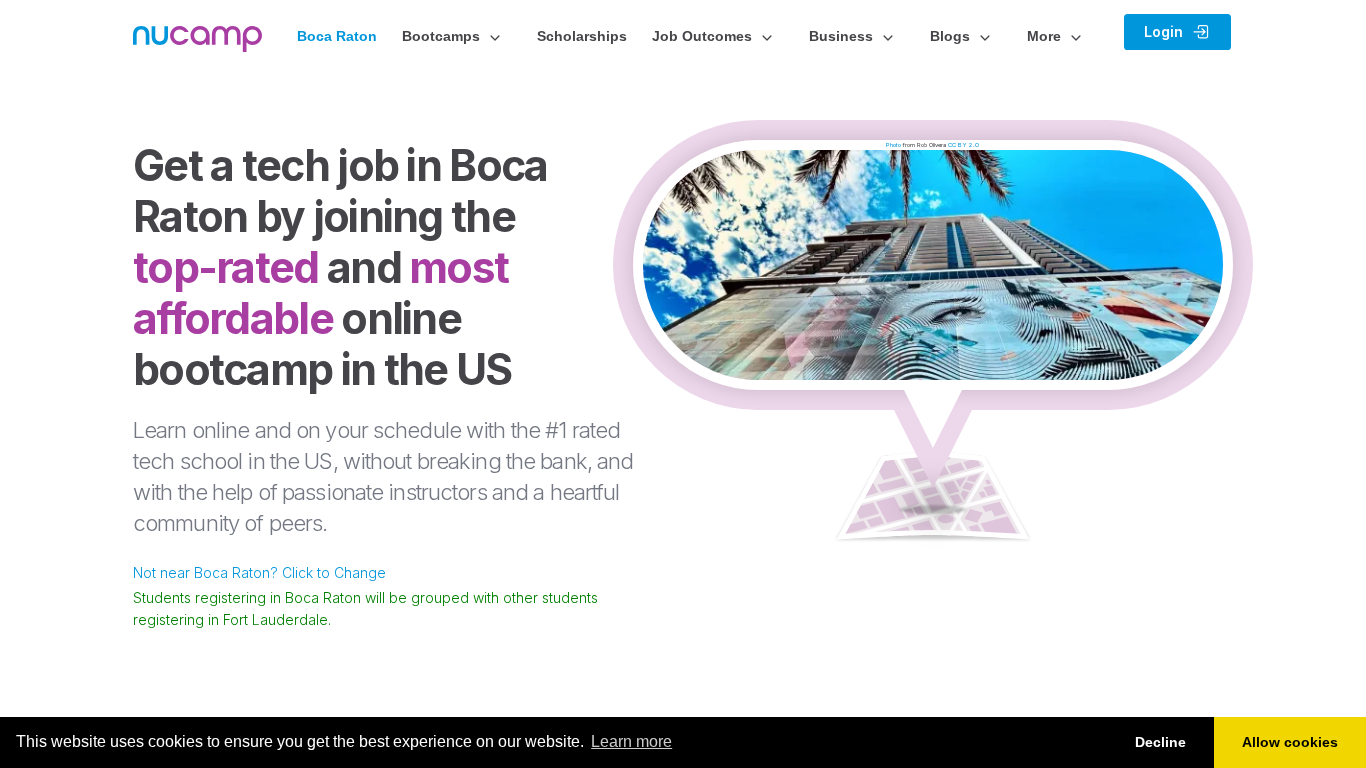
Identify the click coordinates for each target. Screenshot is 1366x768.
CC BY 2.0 (963, 144)
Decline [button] (1160, 742)
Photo (893, 144)
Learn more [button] (631, 741)
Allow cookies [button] (1290, 742)
